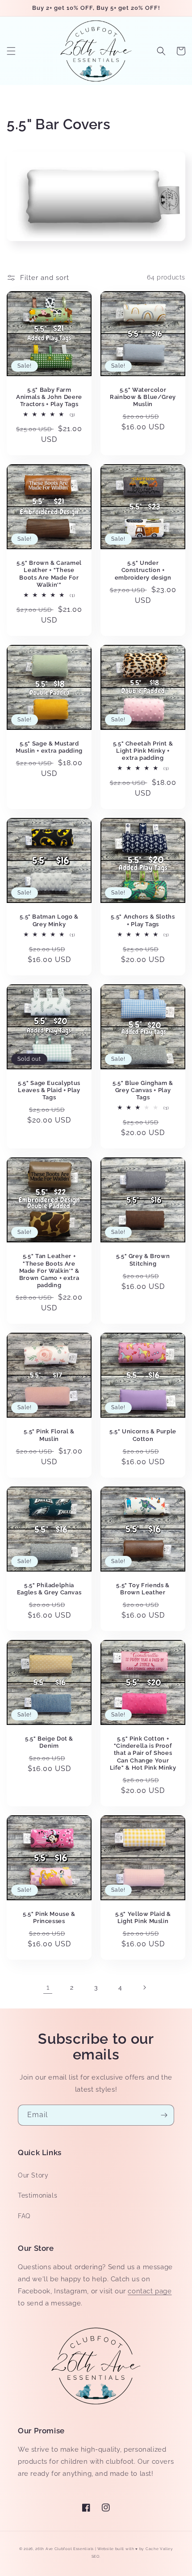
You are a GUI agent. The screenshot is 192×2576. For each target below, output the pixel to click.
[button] (11, 51)
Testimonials (38, 2195)
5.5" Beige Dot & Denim (49, 1742)
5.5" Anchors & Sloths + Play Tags (143, 920)
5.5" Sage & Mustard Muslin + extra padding (49, 747)
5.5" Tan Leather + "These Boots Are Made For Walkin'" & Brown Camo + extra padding (49, 1271)
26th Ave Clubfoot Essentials (65, 2549)
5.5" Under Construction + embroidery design (143, 570)
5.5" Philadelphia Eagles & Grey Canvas (49, 1589)
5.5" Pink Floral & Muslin (49, 1435)
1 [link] (48, 1987)
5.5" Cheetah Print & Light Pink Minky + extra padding (143, 751)
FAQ (24, 2216)
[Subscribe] (164, 2115)
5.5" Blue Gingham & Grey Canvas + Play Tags (143, 1090)
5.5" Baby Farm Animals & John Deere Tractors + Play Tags (49, 397)
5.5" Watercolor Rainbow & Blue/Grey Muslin (143, 397)
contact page (150, 2291)
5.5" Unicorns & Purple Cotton (143, 1435)
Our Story (33, 2175)
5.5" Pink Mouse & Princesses (49, 1917)
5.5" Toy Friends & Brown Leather (143, 1589)
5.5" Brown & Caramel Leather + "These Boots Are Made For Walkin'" (49, 574)
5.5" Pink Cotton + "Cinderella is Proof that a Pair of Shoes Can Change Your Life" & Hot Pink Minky (143, 1753)
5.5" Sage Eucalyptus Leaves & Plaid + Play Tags (49, 1090)
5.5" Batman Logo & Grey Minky (49, 920)
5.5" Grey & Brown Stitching (143, 1260)
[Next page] (144, 1987)
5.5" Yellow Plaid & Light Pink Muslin (143, 1917)
